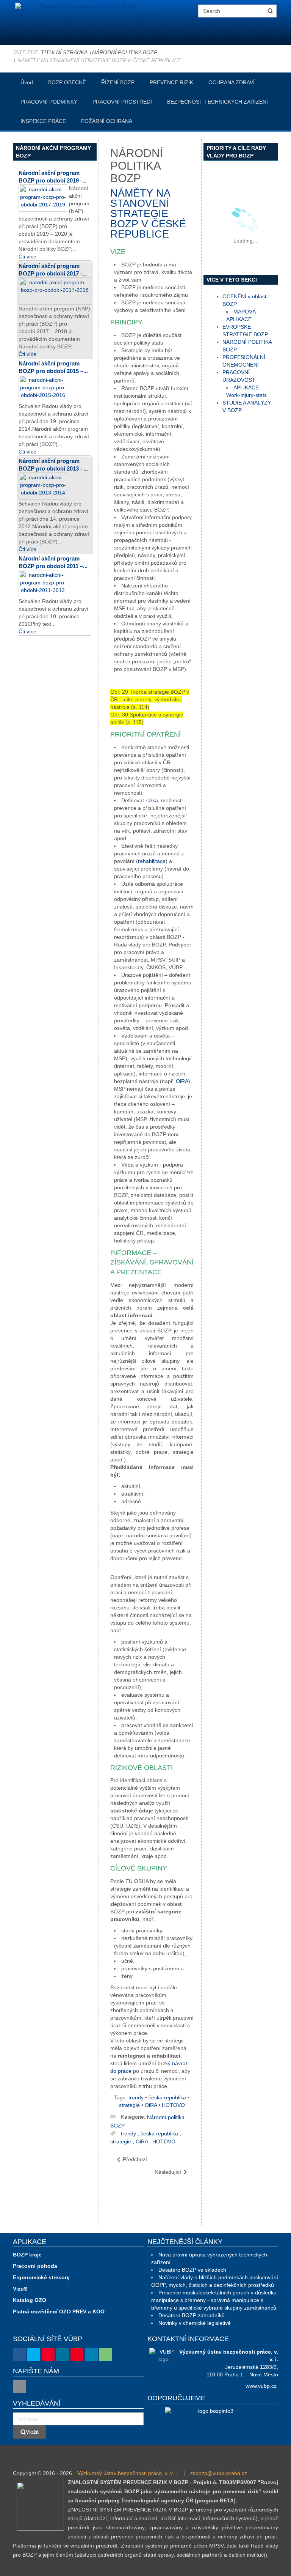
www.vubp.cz (261, 2386)
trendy (136, 2097)
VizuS (20, 2289)
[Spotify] (106, 2354)
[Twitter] (34, 2354)
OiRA (182, 1081)
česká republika (167, 2097)
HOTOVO (173, 2105)
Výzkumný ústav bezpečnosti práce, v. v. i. (128, 2473)
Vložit (32, 2432)
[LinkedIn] (91, 2354)
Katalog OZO (30, 2300)
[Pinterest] (77, 2354)
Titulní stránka (64, 52)
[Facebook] (19, 2354)
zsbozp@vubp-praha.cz (219, 2473)
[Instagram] (63, 2354)
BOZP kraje (27, 2255)
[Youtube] (48, 2354)
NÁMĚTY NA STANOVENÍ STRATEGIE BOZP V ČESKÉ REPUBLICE (148, 214)
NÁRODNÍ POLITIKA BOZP (125, 52)
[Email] (19, 2387)
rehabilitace (152, 861)
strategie (129, 2105)
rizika (152, 800)
